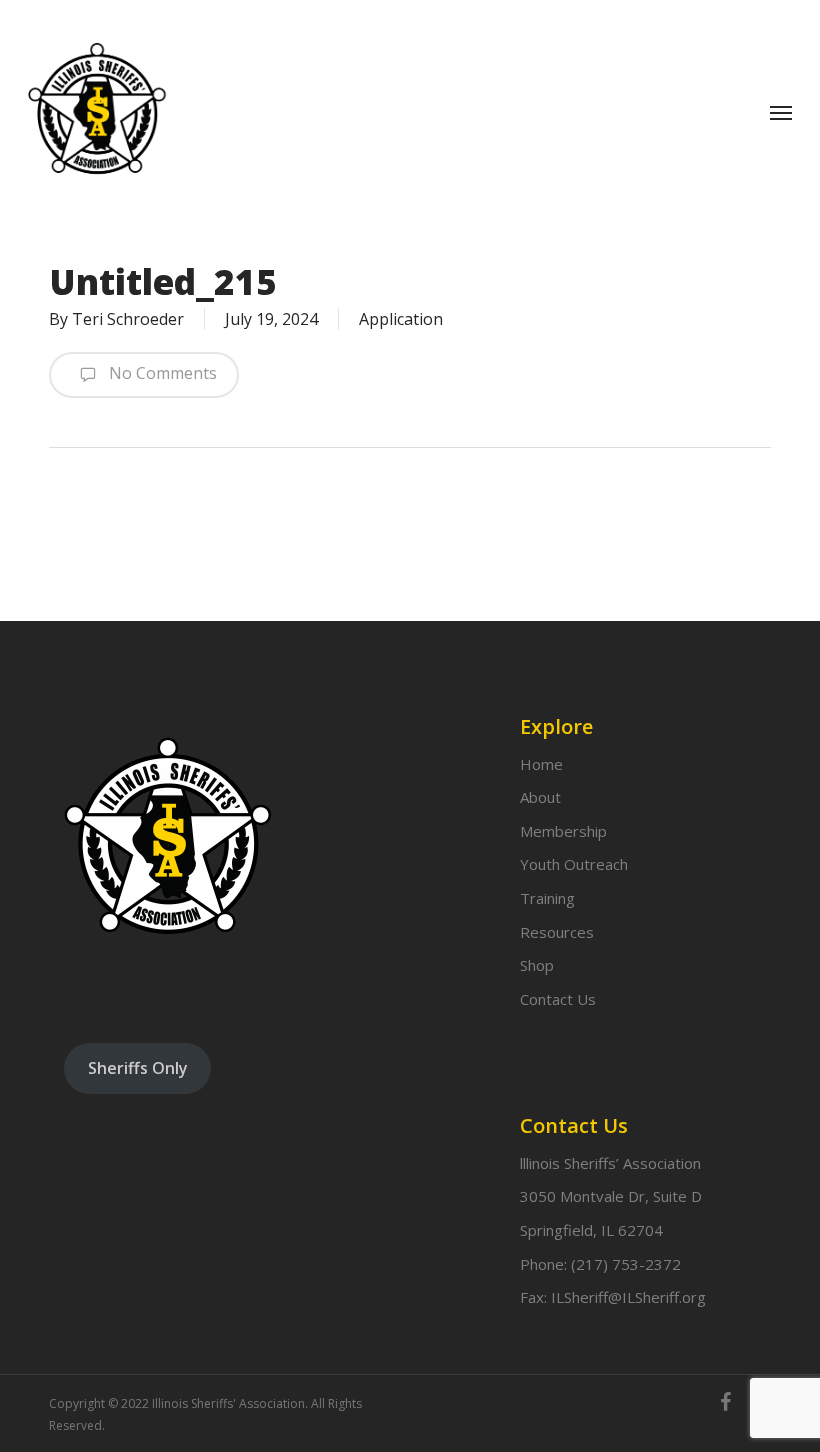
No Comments (161, 373)
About (540, 797)
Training (547, 898)
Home (541, 764)
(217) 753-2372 (626, 1264)
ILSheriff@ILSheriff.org (628, 1297)
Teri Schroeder (128, 319)
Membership (563, 831)
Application (401, 319)
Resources (557, 932)
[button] (781, 112)
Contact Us (558, 999)
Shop (537, 965)
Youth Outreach (574, 864)
